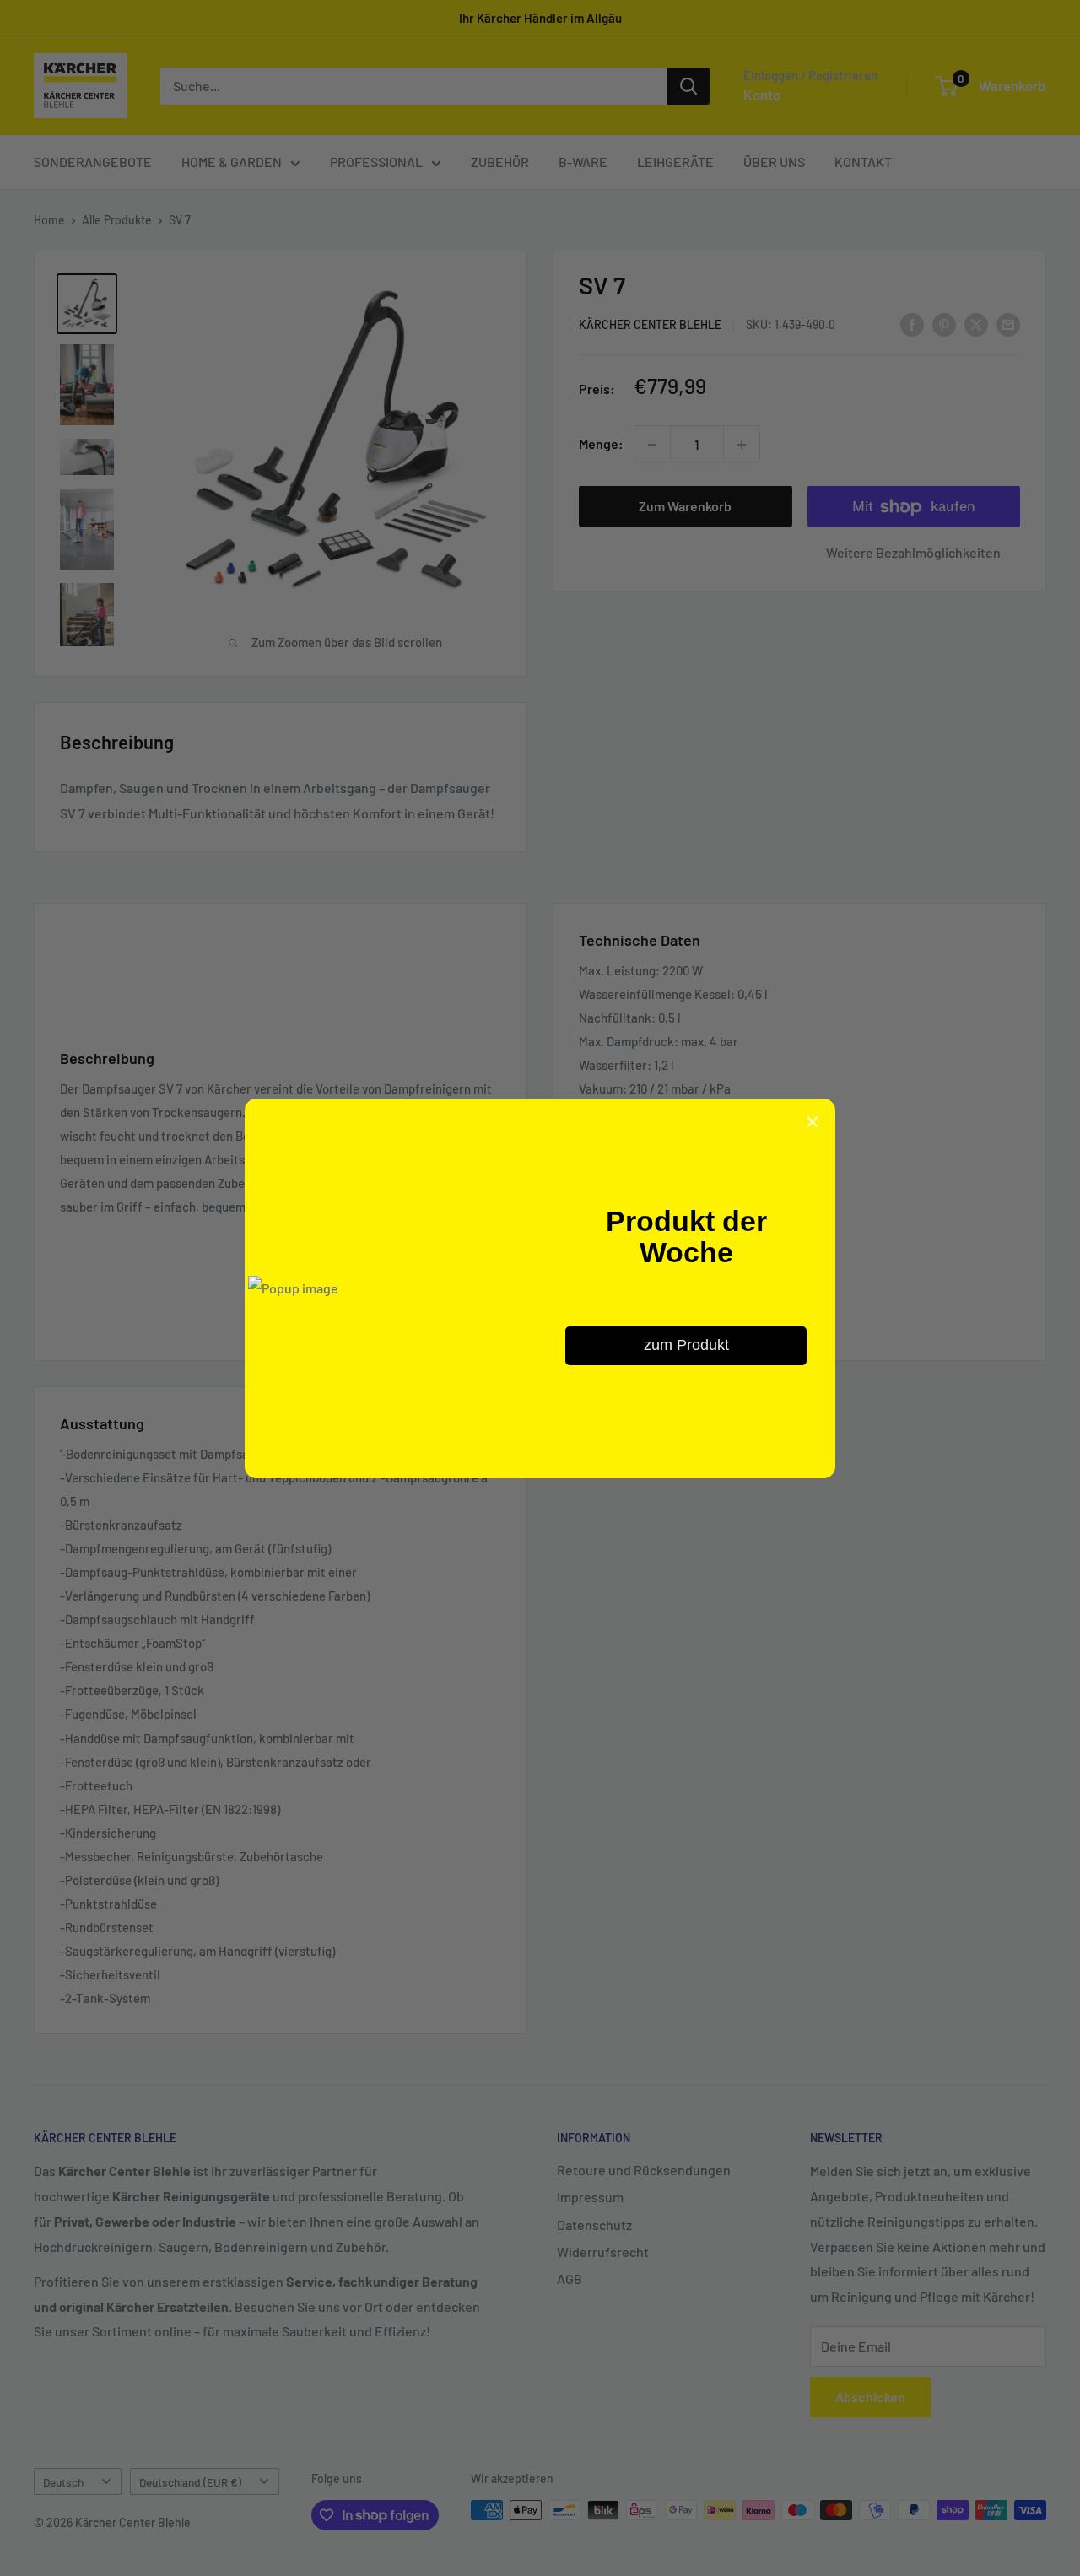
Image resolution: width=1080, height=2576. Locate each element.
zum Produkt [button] (686, 1345)
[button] (813, 1121)
